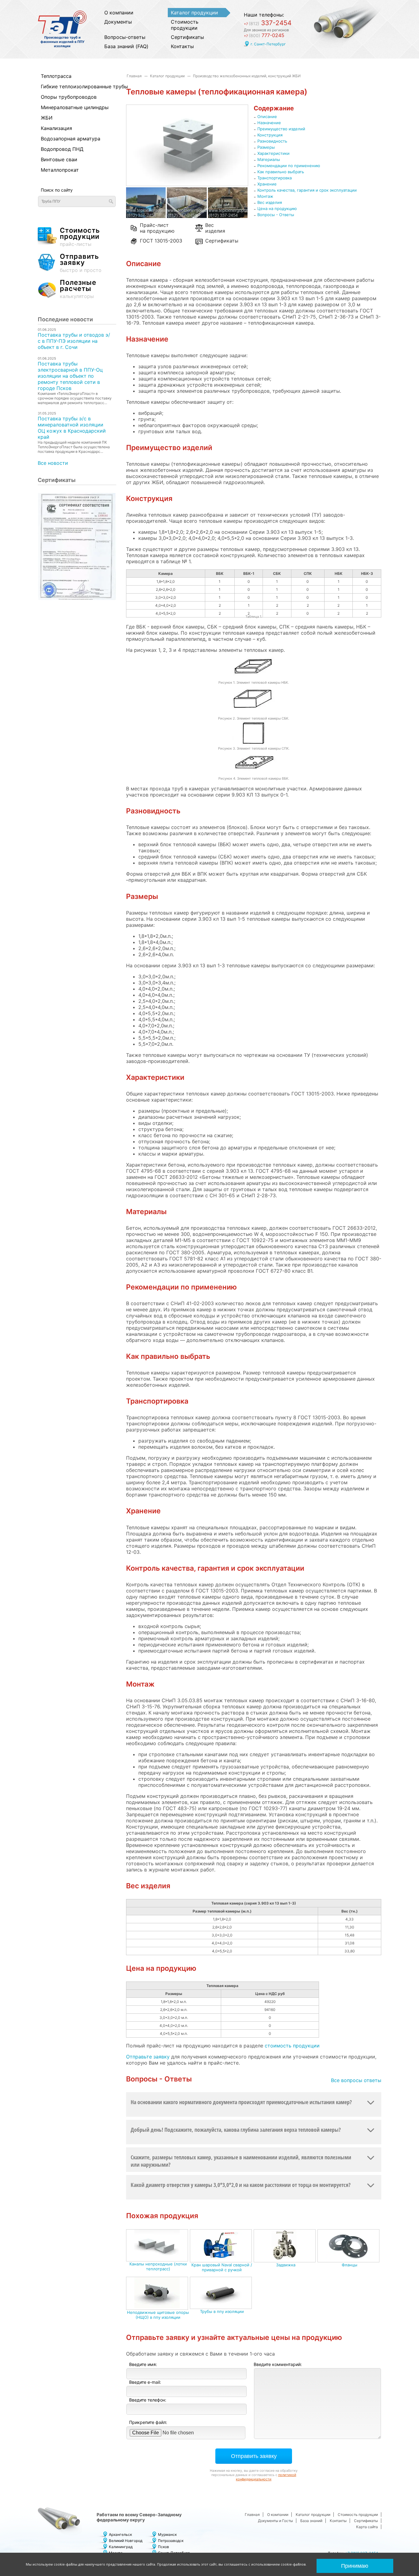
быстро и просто (81, 263)
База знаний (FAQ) (126, 46)
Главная (134, 76)
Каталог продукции (194, 13)
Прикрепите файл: (148, 2422)
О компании (119, 13)
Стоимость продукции (185, 25)
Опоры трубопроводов (69, 97)
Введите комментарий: (278, 2364)
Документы (118, 22)
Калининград (121, 2547)
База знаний (311, 2521)
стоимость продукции (292, 2046)
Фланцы (350, 2265)
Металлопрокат (60, 170)
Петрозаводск (171, 2541)
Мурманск (167, 2534)
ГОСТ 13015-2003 (161, 241)
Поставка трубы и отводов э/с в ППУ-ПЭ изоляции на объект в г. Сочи (74, 341)
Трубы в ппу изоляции (222, 2311)
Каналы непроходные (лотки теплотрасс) (158, 2266)
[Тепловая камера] (228, 216)
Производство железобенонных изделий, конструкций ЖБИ (247, 76)
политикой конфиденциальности (266, 2477)
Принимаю (355, 2566)
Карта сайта (367, 2527)
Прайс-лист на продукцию (157, 227)
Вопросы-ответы (125, 37)
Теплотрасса (56, 76)
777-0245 (264, 35)
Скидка (350, 2002)
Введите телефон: (148, 2400)
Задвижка (286, 2265)
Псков (163, 2547)
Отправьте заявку (148, 2057)
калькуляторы (78, 289)
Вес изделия (215, 227)
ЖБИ (47, 118)
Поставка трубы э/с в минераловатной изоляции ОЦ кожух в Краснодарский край (72, 428)
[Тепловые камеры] (187, 184)
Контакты (182, 46)
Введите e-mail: (145, 2382)
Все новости (53, 463)
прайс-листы (80, 237)
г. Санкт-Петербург (268, 44)
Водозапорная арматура (71, 139)
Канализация (56, 128)
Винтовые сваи (59, 159)
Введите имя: (143, 2364)
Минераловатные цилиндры (74, 107)
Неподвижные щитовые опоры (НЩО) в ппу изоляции (158, 2315)
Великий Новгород (126, 2541)
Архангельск (120, 2534)
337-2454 (268, 23)
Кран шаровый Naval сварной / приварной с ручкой (222, 2267)
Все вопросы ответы (356, 2080)
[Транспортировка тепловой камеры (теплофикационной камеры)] (146, 216)
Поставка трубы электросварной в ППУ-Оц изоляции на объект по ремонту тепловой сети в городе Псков (70, 376)
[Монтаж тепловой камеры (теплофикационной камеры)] (187, 216)
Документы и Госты (275, 2521)
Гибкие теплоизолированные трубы (74, 86)
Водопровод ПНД (62, 149)
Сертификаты (187, 37)
